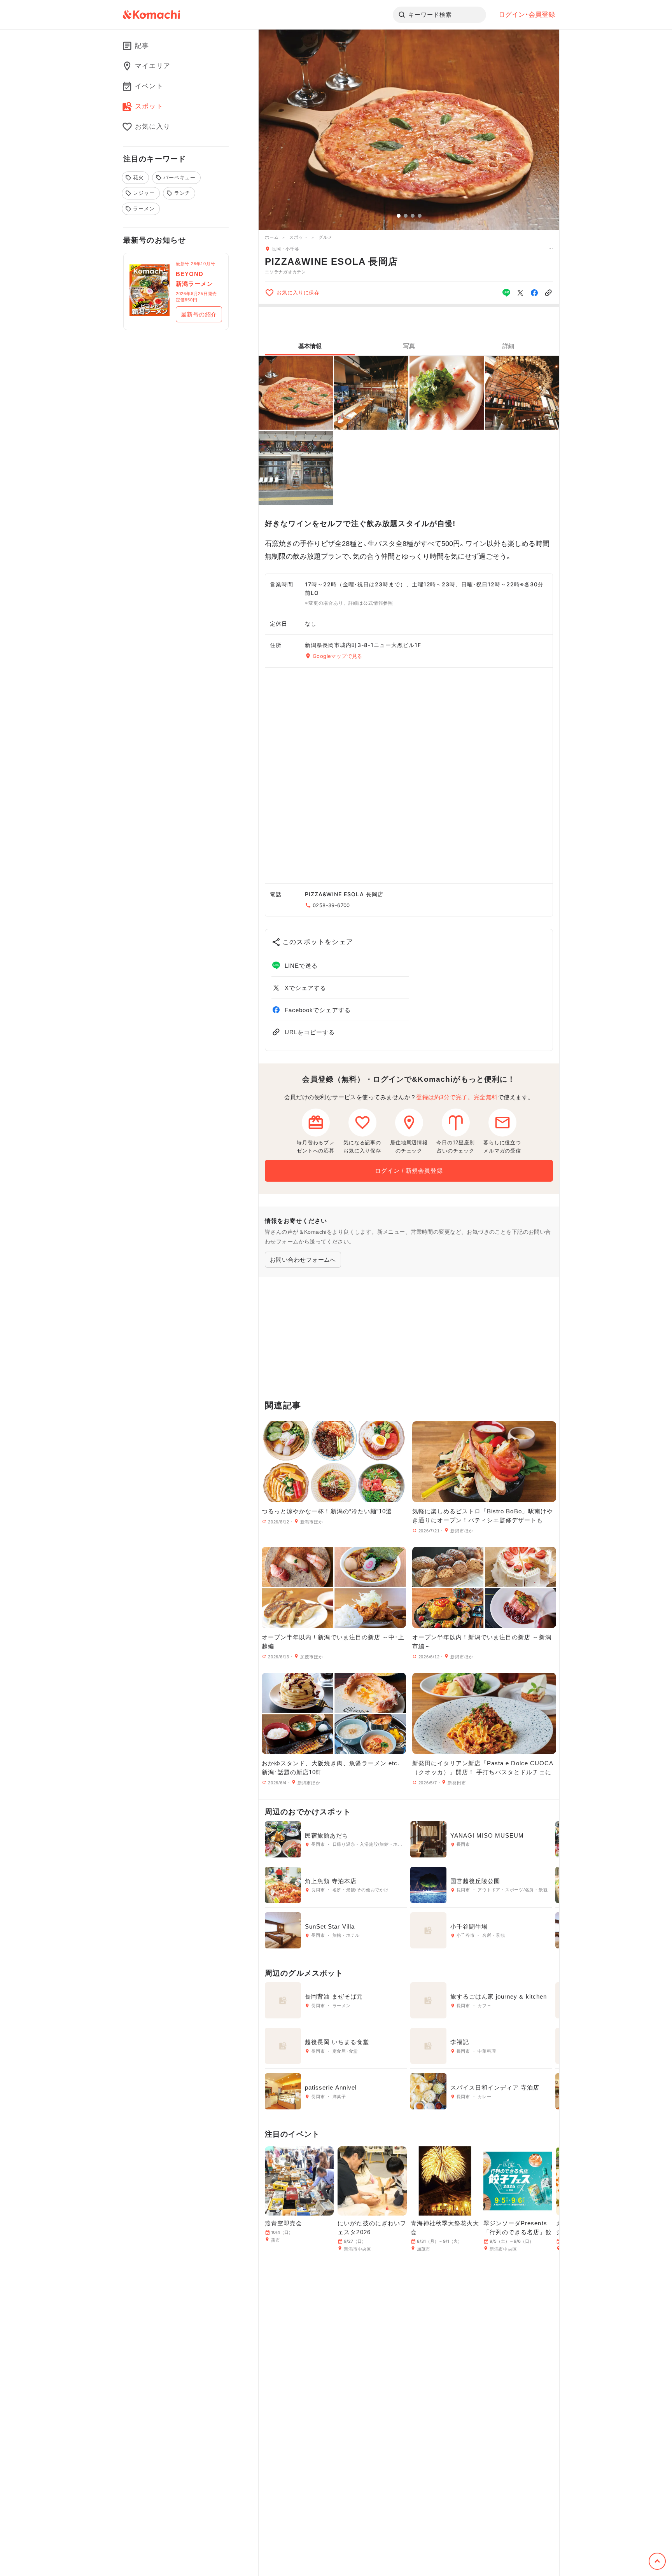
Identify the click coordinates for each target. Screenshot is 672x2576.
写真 (409, 346)
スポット (298, 237)
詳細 (508, 346)
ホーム (272, 237)
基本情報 (310, 346)
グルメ (325, 237)
